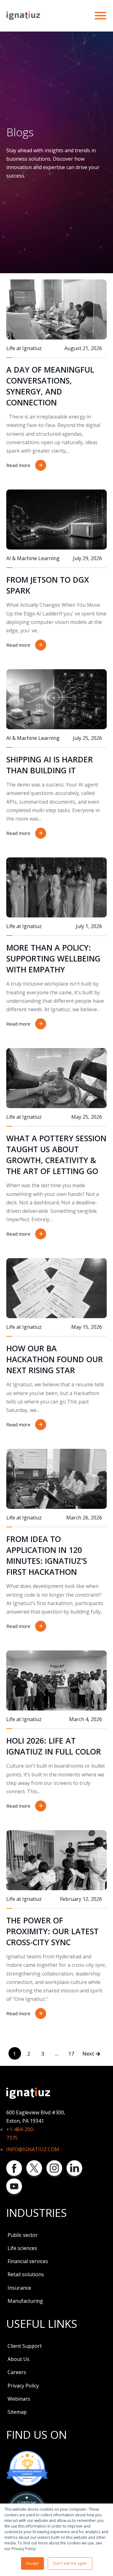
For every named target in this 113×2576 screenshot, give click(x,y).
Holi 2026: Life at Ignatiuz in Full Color (54, 1746)
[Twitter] (34, 2169)
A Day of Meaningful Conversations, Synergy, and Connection (50, 386)
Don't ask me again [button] (70, 2563)
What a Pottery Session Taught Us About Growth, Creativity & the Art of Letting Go (56, 1155)
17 (71, 2054)
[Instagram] (54, 2169)
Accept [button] (32, 2563)
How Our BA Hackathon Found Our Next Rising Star (55, 1359)
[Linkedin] (74, 2169)
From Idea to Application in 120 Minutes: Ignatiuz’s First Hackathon (47, 1555)
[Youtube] (14, 2187)
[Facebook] (14, 2169)
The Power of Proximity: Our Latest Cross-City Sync (52, 1931)
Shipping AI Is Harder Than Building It (50, 765)
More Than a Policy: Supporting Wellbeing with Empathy (53, 958)
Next (88, 2054)
